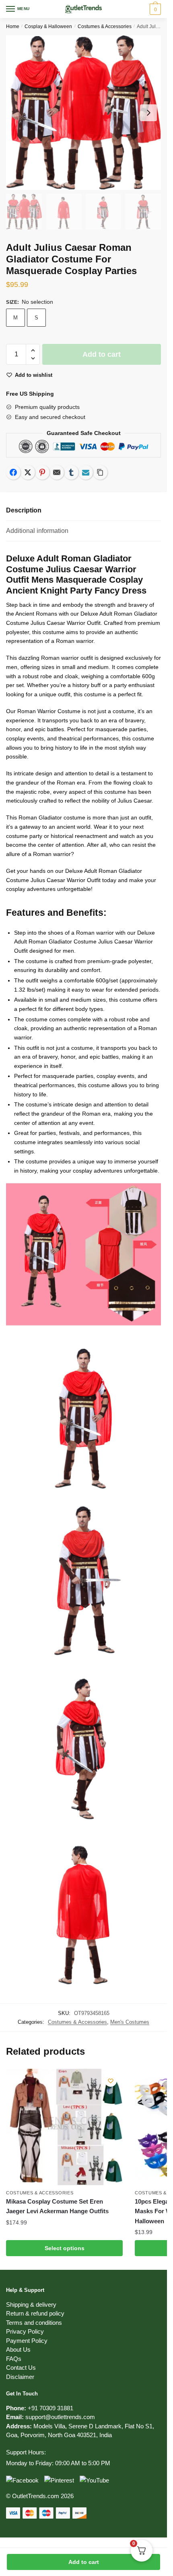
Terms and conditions (34, 2323)
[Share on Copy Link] (100, 472)
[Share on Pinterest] (42, 472)
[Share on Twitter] (28, 472)
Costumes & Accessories (105, 26)
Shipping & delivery (31, 2305)
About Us (18, 2349)
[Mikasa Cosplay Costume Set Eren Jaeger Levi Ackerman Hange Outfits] (64, 2127)
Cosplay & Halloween (48, 26)
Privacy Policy (25, 2331)
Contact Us (21, 2368)
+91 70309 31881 (50, 2408)
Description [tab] (24, 510)
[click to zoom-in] (83, 113)
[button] (33, 351)
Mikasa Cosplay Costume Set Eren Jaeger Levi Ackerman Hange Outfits (57, 2206)
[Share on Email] (57, 472)
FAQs (14, 2359)
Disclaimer (20, 2377)
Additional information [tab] (37, 531)
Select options (65, 2248)
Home (13, 26)
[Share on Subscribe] (86, 472)
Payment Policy (27, 2341)
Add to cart (84, 2562)
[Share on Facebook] (13, 472)
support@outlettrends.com (60, 2417)
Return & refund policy (35, 2313)
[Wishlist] (111, 2081)
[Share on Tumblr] (71, 472)
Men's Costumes (130, 2022)
